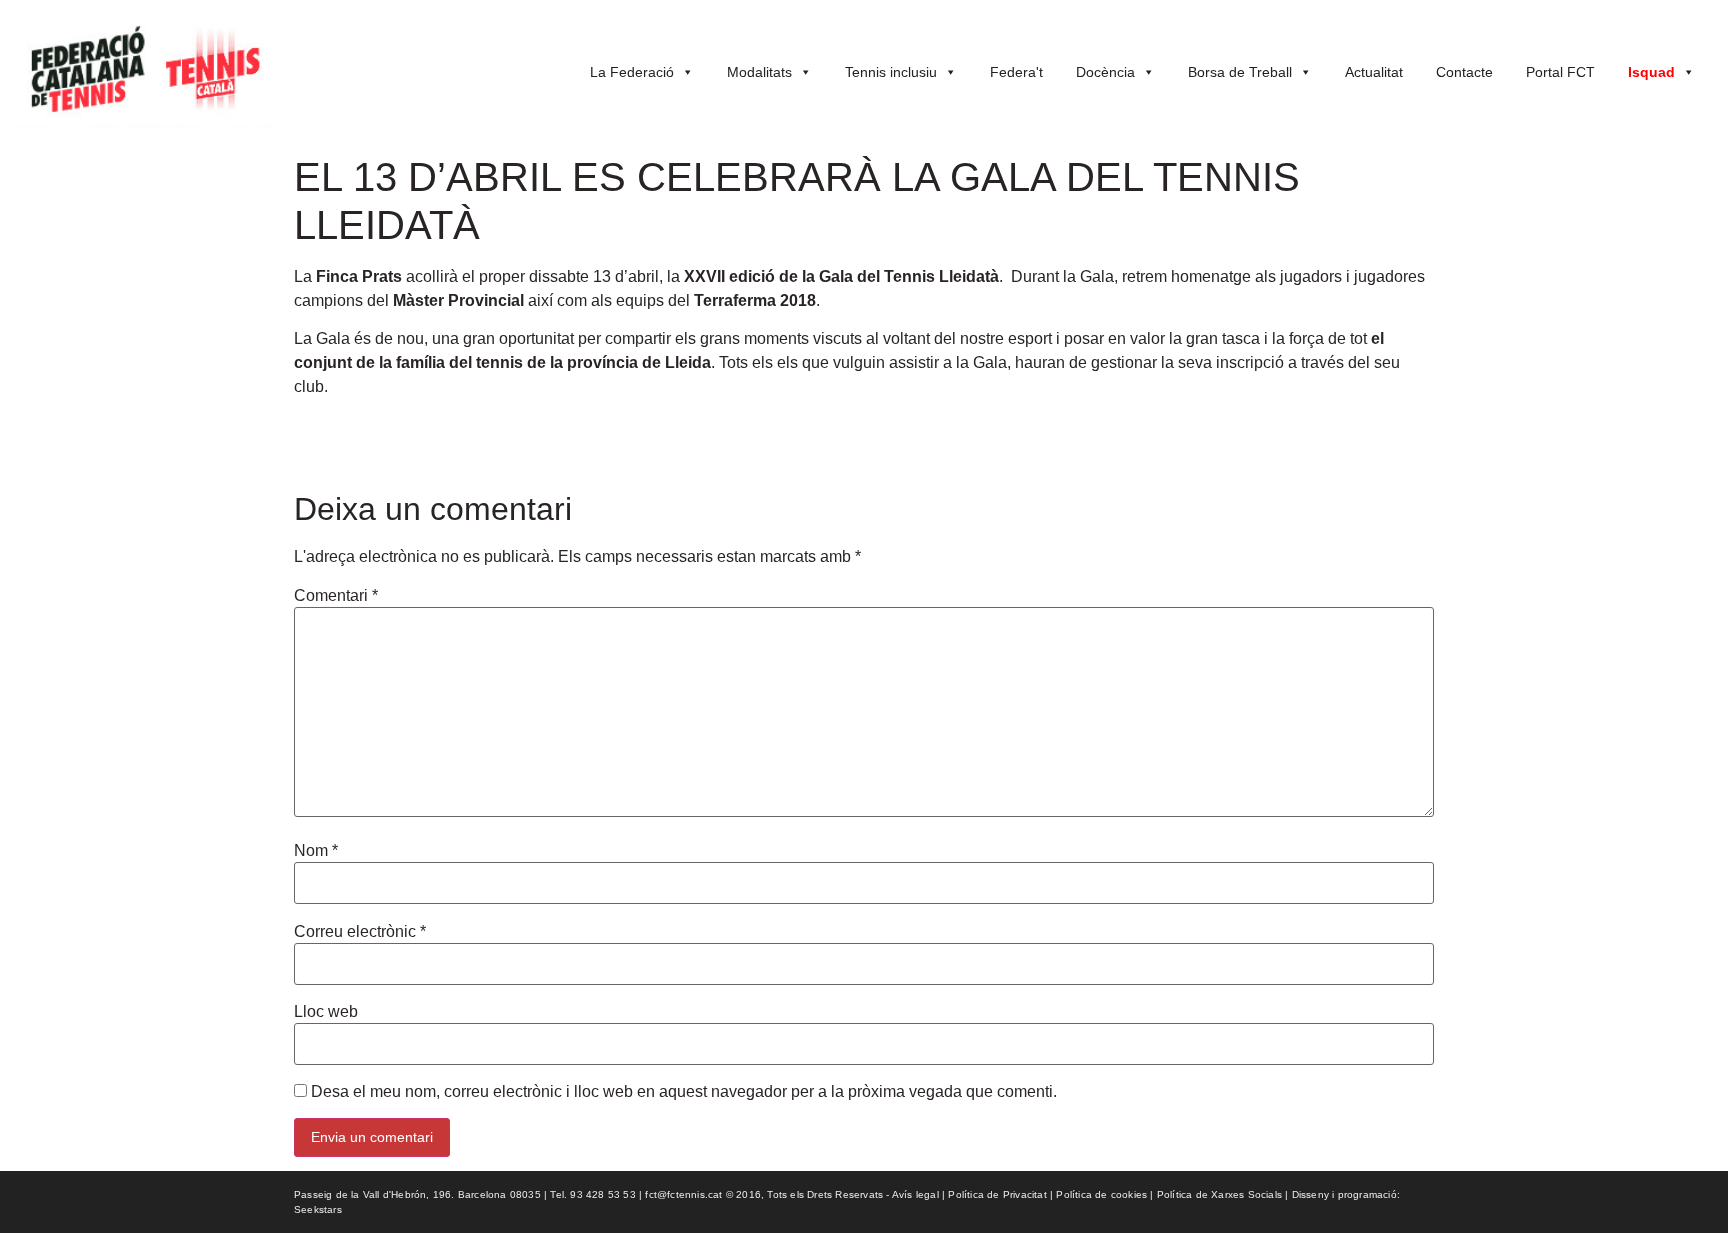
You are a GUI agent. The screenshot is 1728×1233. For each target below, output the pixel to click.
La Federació (632, 72)
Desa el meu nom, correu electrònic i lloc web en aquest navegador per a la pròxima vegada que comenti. (684, 1092)
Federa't (1016, 72)
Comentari (336, 596)
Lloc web (326, 1012)
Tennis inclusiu (891, 72)
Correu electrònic (360, 932)
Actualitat (1374, 72)
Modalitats (759, 72)
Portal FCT (1560, 72)
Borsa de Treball (1240, 72)
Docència (1105, 72)
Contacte (1464, 72)
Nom (316, 851)
